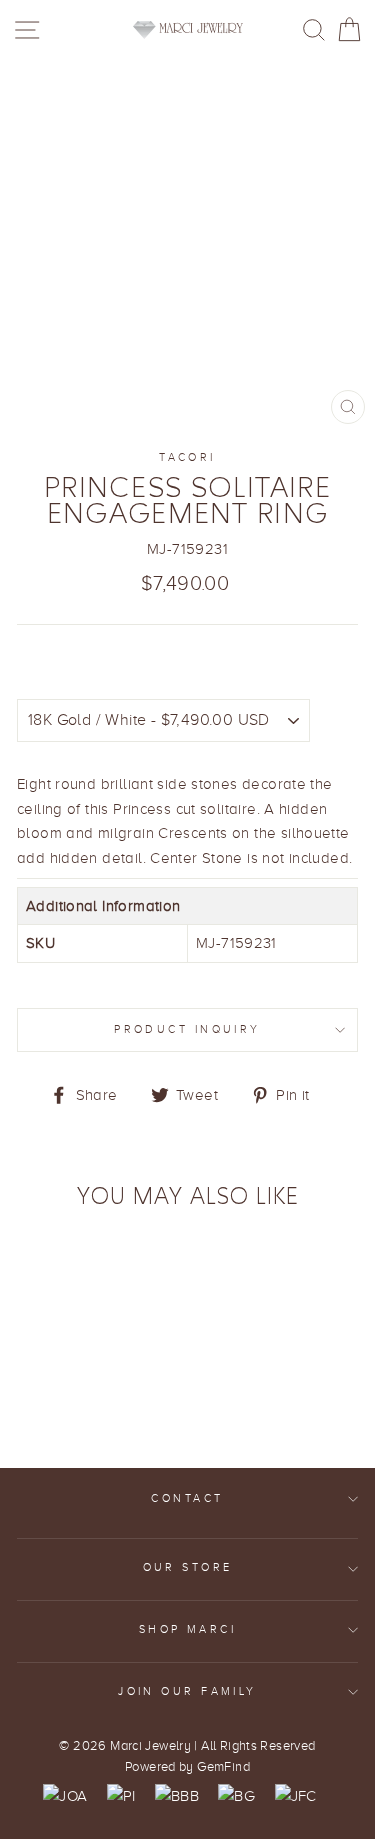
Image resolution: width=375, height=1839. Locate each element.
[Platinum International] (121, 1796)
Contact (187, 1498)
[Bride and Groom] (236, 1796)
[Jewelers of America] (65, 1796)
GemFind (223, 1767)
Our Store (188, 1567)
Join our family (187, 1691)
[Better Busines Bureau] (177, 1796)
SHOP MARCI (187, 1629)
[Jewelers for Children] (296, 1796)
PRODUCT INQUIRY (187, 1029)
